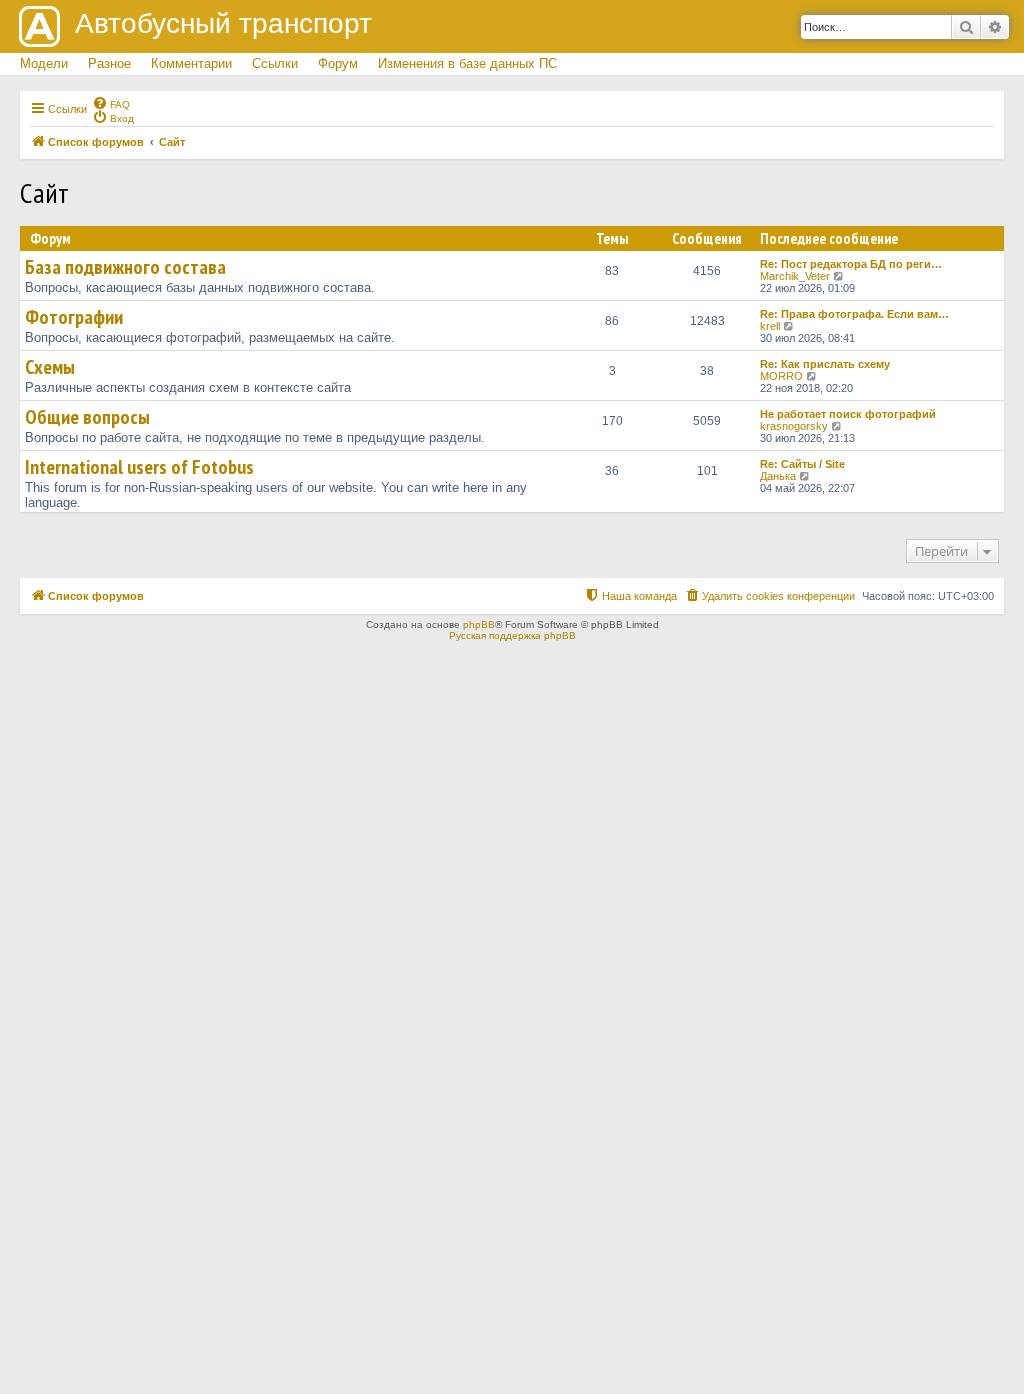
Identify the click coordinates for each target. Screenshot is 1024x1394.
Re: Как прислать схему (825, 364)
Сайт (44, 192)
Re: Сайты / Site (802, 464)
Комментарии (191, 63)
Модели (44, 63)
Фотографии (74, 317)
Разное (109, 63)
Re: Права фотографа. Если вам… (854, 314)
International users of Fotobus (139, 467)
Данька (778, 476)
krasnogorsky (794, 426)
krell (770, 326)
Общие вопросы (87, 417)
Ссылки (275, 63)
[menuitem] (111, 103)
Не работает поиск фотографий (848, 414)
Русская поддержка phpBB (512, 635)
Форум (338, 63)
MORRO (781, 376)
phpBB (479, 624)
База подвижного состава (125, 267)
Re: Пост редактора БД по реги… (851, 264)
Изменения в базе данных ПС (467, 63)
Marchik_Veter (795, 276)
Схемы (50, 367)
